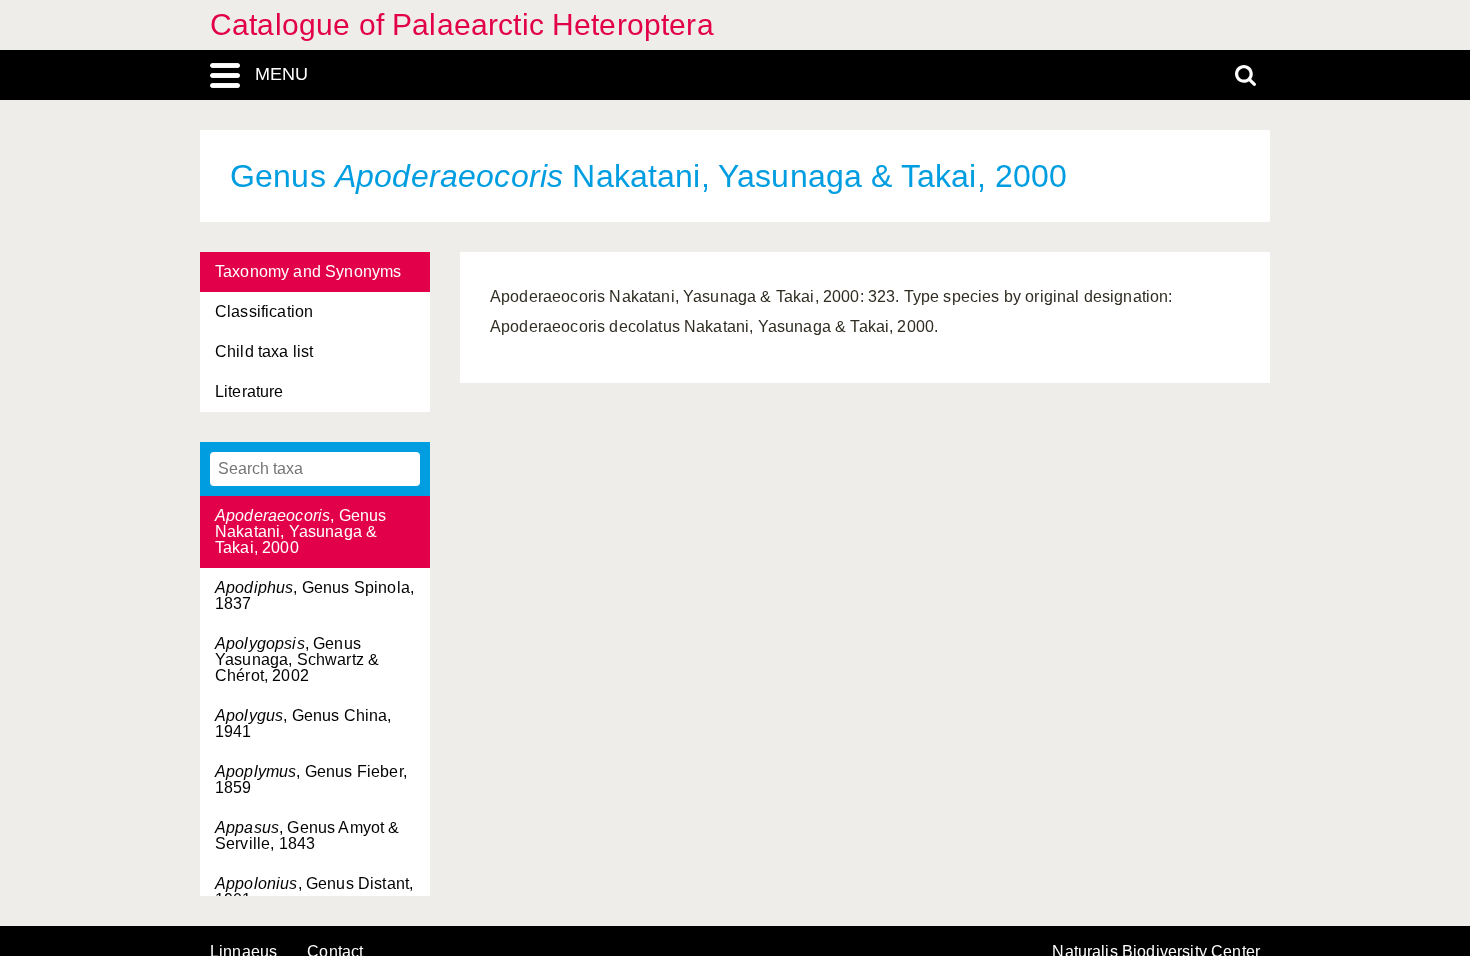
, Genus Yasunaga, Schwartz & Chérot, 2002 (297, 659)
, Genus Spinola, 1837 (314, 595)
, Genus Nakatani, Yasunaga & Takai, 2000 (300, 531)
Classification (264, 311)
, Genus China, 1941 (303, 723)
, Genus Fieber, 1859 (311, 779)
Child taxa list (264, 351)
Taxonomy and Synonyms (308, 271)
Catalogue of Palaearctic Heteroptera (462, 24)
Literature (249, 391)
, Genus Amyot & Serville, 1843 (307, 835)
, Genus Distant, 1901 (314, 891)
